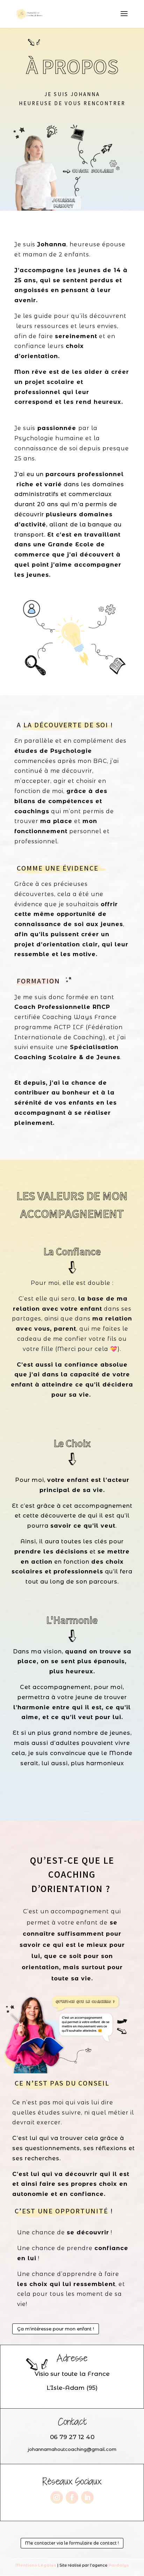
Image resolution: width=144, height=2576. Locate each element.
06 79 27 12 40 (72, 2437)
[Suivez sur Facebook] (72, 2497)
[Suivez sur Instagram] (57, 2497)
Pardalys (119, 2565)
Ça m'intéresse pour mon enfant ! (56, 2329)
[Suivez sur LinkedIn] (87, 2497)
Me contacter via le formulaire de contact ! (72, 2543)
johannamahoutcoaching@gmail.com (72, 2449)
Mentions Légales (36, 2565)
